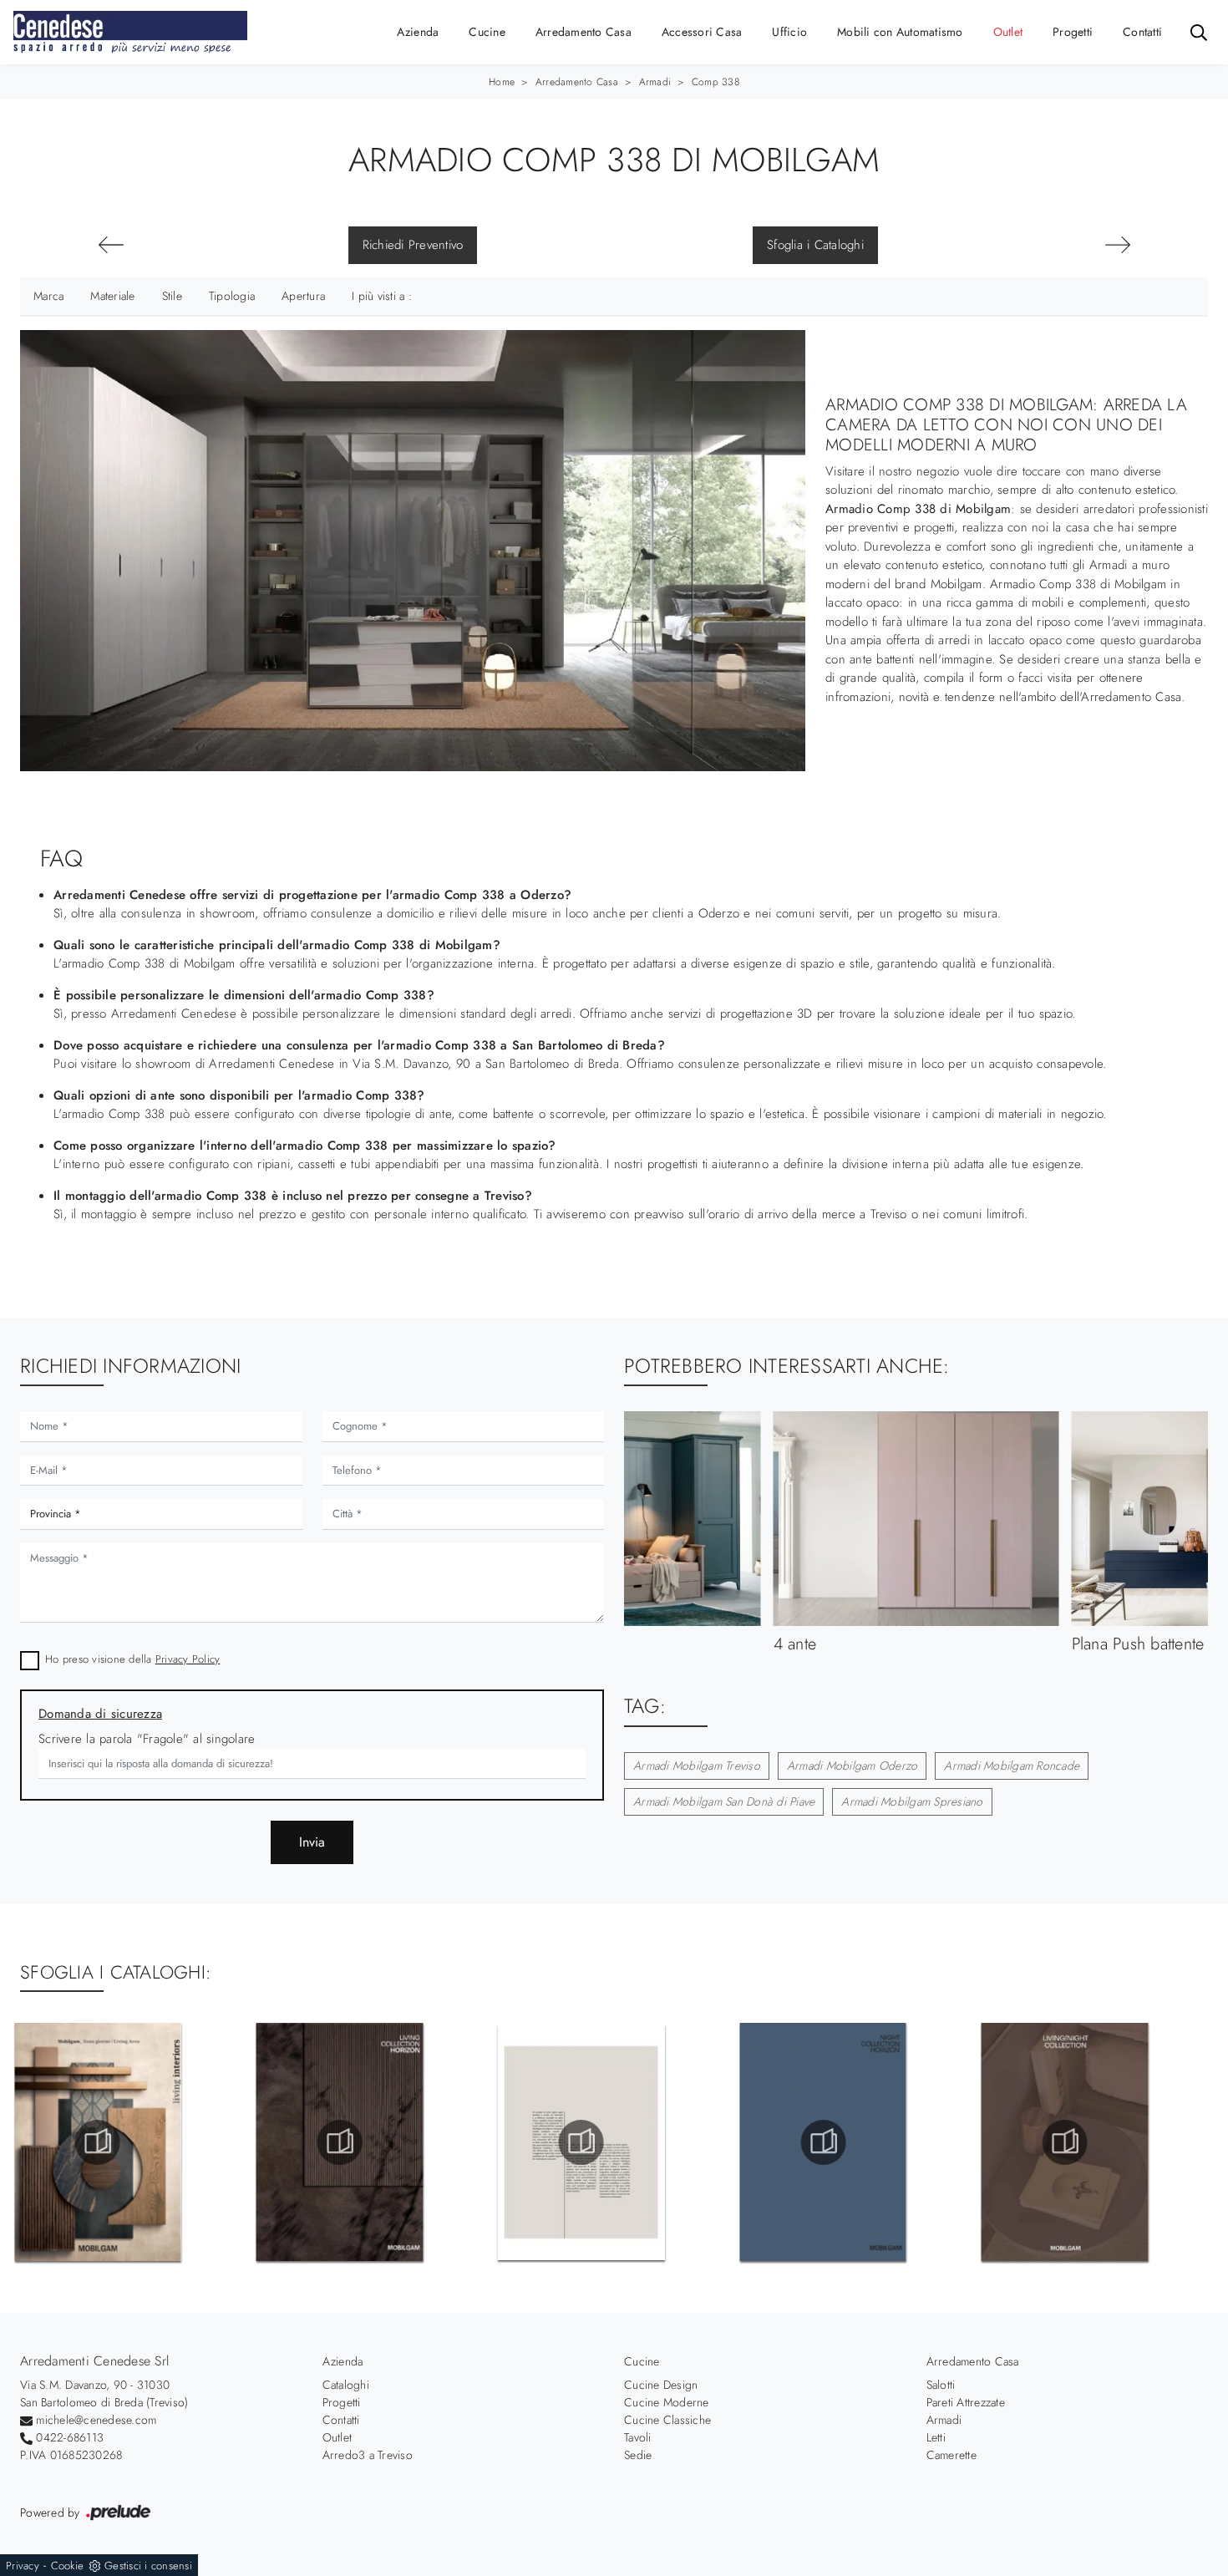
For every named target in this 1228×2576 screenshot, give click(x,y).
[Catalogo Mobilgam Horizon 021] (339, 2142)
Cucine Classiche (667, 2420)
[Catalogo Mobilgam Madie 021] (98, 2142)
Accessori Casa (702, 32)
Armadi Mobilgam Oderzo (852, 1766)
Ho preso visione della (132, 1659)
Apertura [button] (303, 296)
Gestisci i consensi (148, 2566)
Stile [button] (172, 296)
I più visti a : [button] (382, 296)
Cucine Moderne (667, 2402)
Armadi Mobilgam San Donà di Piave (724, 1801)
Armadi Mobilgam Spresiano (912, 1801)
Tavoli (638, 2437)
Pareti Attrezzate (966, 2402)
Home (502, 82)
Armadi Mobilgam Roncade (1012, 1766)
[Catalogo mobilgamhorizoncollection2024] (581, 2142)
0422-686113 (70, 2437)
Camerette (951, 2455)
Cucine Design (661, 2385)
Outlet (1008, 32)
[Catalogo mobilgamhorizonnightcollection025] (1065, 2142)
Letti (936, 2437)
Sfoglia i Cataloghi (815, 245)
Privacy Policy (188, 1659)
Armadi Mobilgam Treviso (697, 1766)
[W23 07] (1117, 245)
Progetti (1073, 32)
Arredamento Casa (584, 32)
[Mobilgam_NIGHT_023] (823, 2142)
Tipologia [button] (232, 296)
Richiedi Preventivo (413, 245)
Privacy (23, 2566)
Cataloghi (346, 2385)
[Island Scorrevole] (111, 245)
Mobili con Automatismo (900, 32)
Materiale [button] (112, 296)
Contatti (1142, 32)
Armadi (655, 82)
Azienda (418, 32)
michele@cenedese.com (96, 2420)
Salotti (941, 2385)
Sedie (638, 2455)
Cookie (68, 2566)
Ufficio (789, 32)
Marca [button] (48, 296)
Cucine (487, 32)
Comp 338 (715, 82)
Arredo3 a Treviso (368, 2455)
